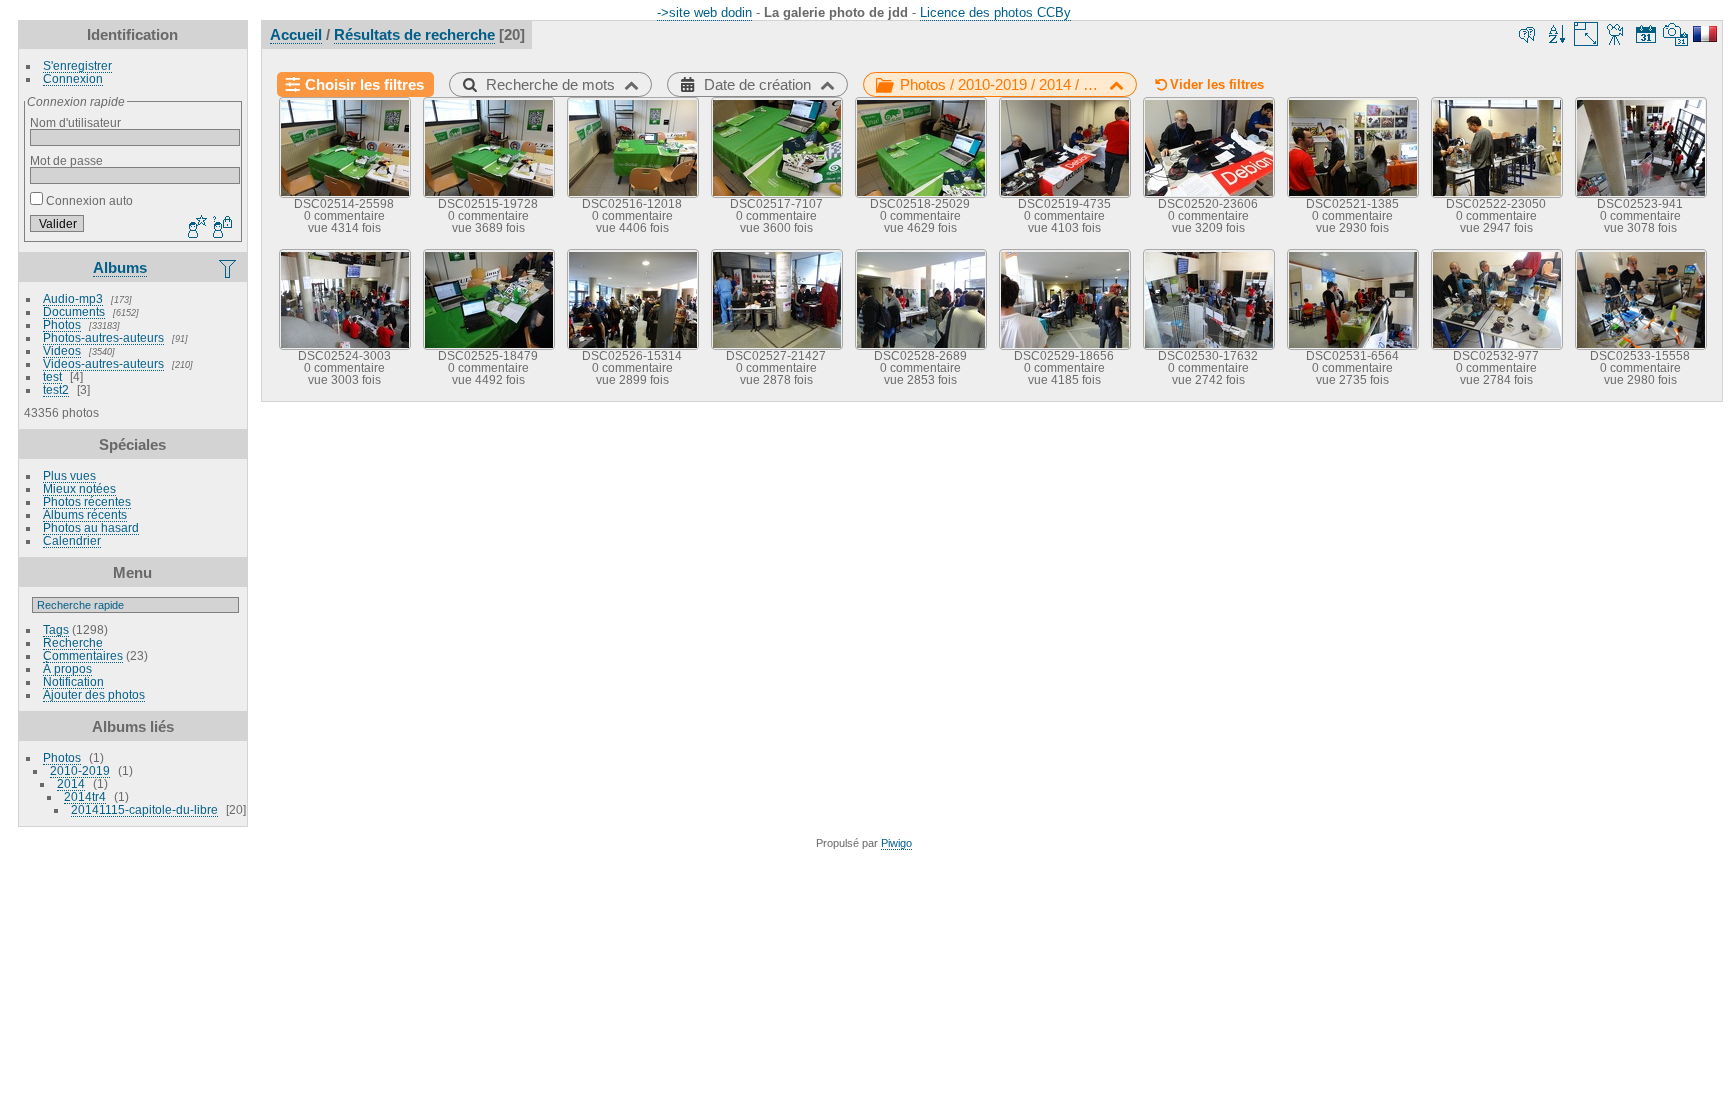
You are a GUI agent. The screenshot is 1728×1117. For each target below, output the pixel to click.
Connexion (73, 78)
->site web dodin (704, 12)
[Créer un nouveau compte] (195, 228)
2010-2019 (80, 770)
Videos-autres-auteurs (103, 363)
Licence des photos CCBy (995, 12)
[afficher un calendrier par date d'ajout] (1646, 34)
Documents (74, 311)
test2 (56, 389)
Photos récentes (87, 501)
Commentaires (83, 655)
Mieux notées (79, 488)
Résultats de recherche (414, 34)
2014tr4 (85, 796)
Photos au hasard (91, 527)
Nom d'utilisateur (75, 122)
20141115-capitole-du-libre (144, 809)
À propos (67, 668)
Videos (62, 350)
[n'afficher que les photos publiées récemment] (229, 268)
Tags (56, 629)
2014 (71, 783)
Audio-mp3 (73, 298)
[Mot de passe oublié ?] (221, 228)
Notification (73, 681)
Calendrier (72, 540)
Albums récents (85, 514)
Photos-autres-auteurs (103, 337)
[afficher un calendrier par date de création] (1676, 34)
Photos (62, 324)
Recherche (73, 642)
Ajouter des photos (94, 694)
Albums (120, 267)
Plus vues (69, 475)
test (52, 376)
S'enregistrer (77, 65)
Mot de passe (66, 160)
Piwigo (896, 843)
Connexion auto (88, 200)
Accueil (296, 34)
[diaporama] (1616, 34)
